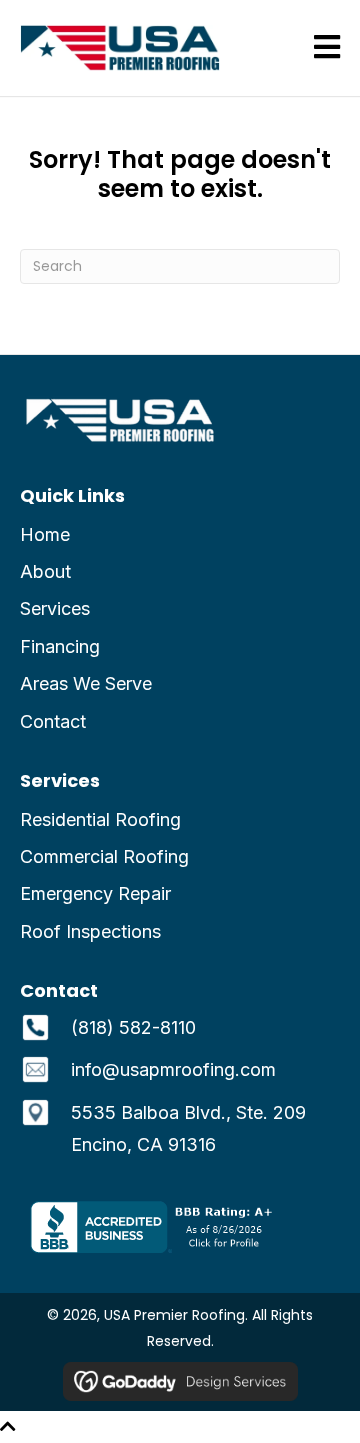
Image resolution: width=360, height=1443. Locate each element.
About (45, 571)
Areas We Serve (86, 683)
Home (45, 534)
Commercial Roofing (104, 856)
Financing (60, 646)
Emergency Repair (95, 893)
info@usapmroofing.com (173, 1069)
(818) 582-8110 (133, 1027)
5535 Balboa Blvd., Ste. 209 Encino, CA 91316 (188, 1128)
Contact (53, 721)
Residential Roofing (100, 819)
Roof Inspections (90, 931)
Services (55, 608)
